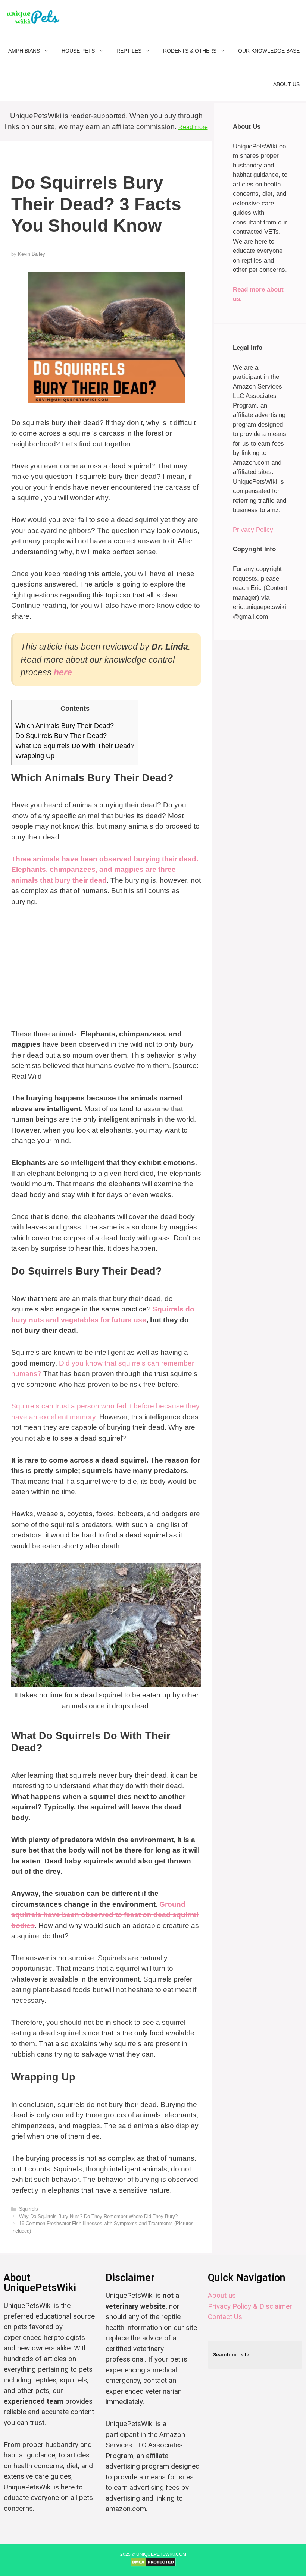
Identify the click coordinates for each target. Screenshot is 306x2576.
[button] (48, 51)
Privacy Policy (253, 530)
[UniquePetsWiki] (35, 17)
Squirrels (29, 2209)
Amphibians (24, 51)
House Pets (78, 51)
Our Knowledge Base (269, 51)
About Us (286, 84)
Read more (193, 127)
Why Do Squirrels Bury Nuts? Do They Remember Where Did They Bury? (98, 2216)
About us (222, 2295)
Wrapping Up (35, 756)
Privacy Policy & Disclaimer (250, 2306)
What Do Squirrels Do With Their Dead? (75, 746)
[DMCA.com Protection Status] (153, 2565)
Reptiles (129, 51)
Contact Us (225, 2317)
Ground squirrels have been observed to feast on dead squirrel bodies (105, 1915)
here (63, 672)
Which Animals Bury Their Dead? (65, 726)
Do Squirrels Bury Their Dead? (61, 736)
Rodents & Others (190, 51)
